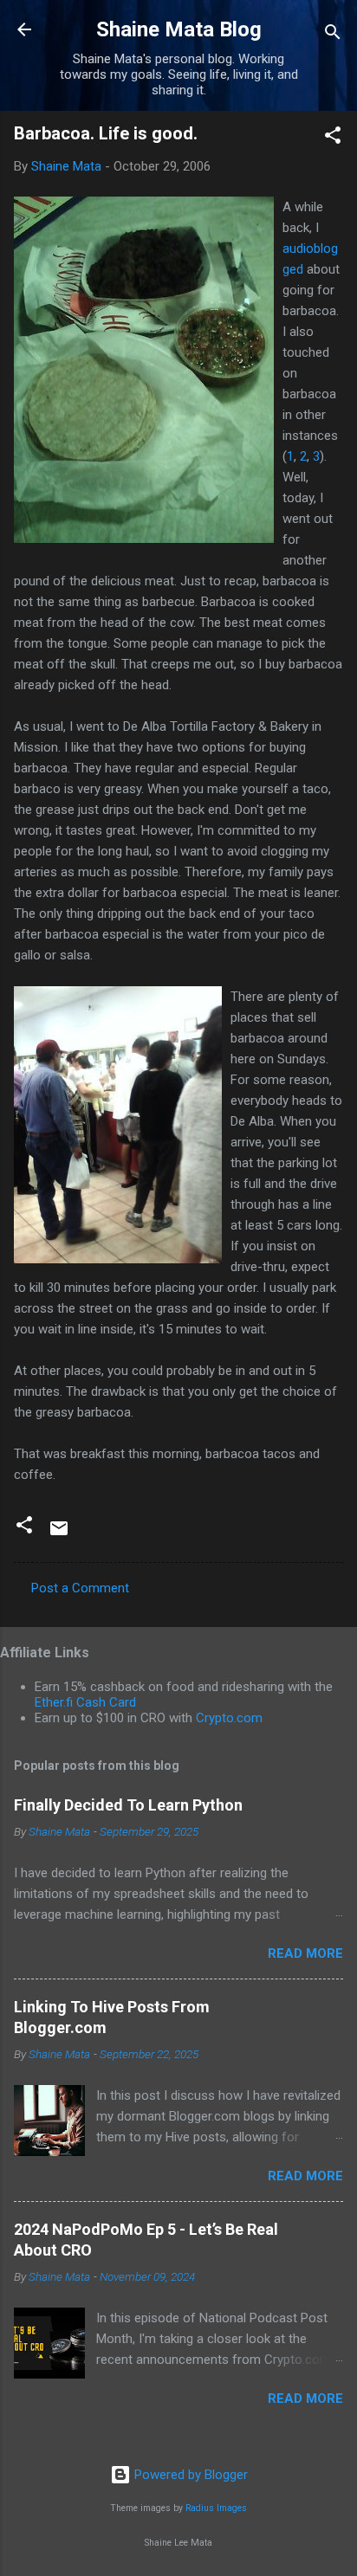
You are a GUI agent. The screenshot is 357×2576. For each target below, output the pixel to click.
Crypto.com (229, 1718)
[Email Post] (59, 1534)
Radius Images (216, 2508)
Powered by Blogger (189, 2475)
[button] (333, 138)
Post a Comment (80, 1588)
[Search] (333, 35)
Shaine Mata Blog (179, 29)
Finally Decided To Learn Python (128, 1805)
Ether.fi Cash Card (85, 1702)
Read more (305, 1953)
